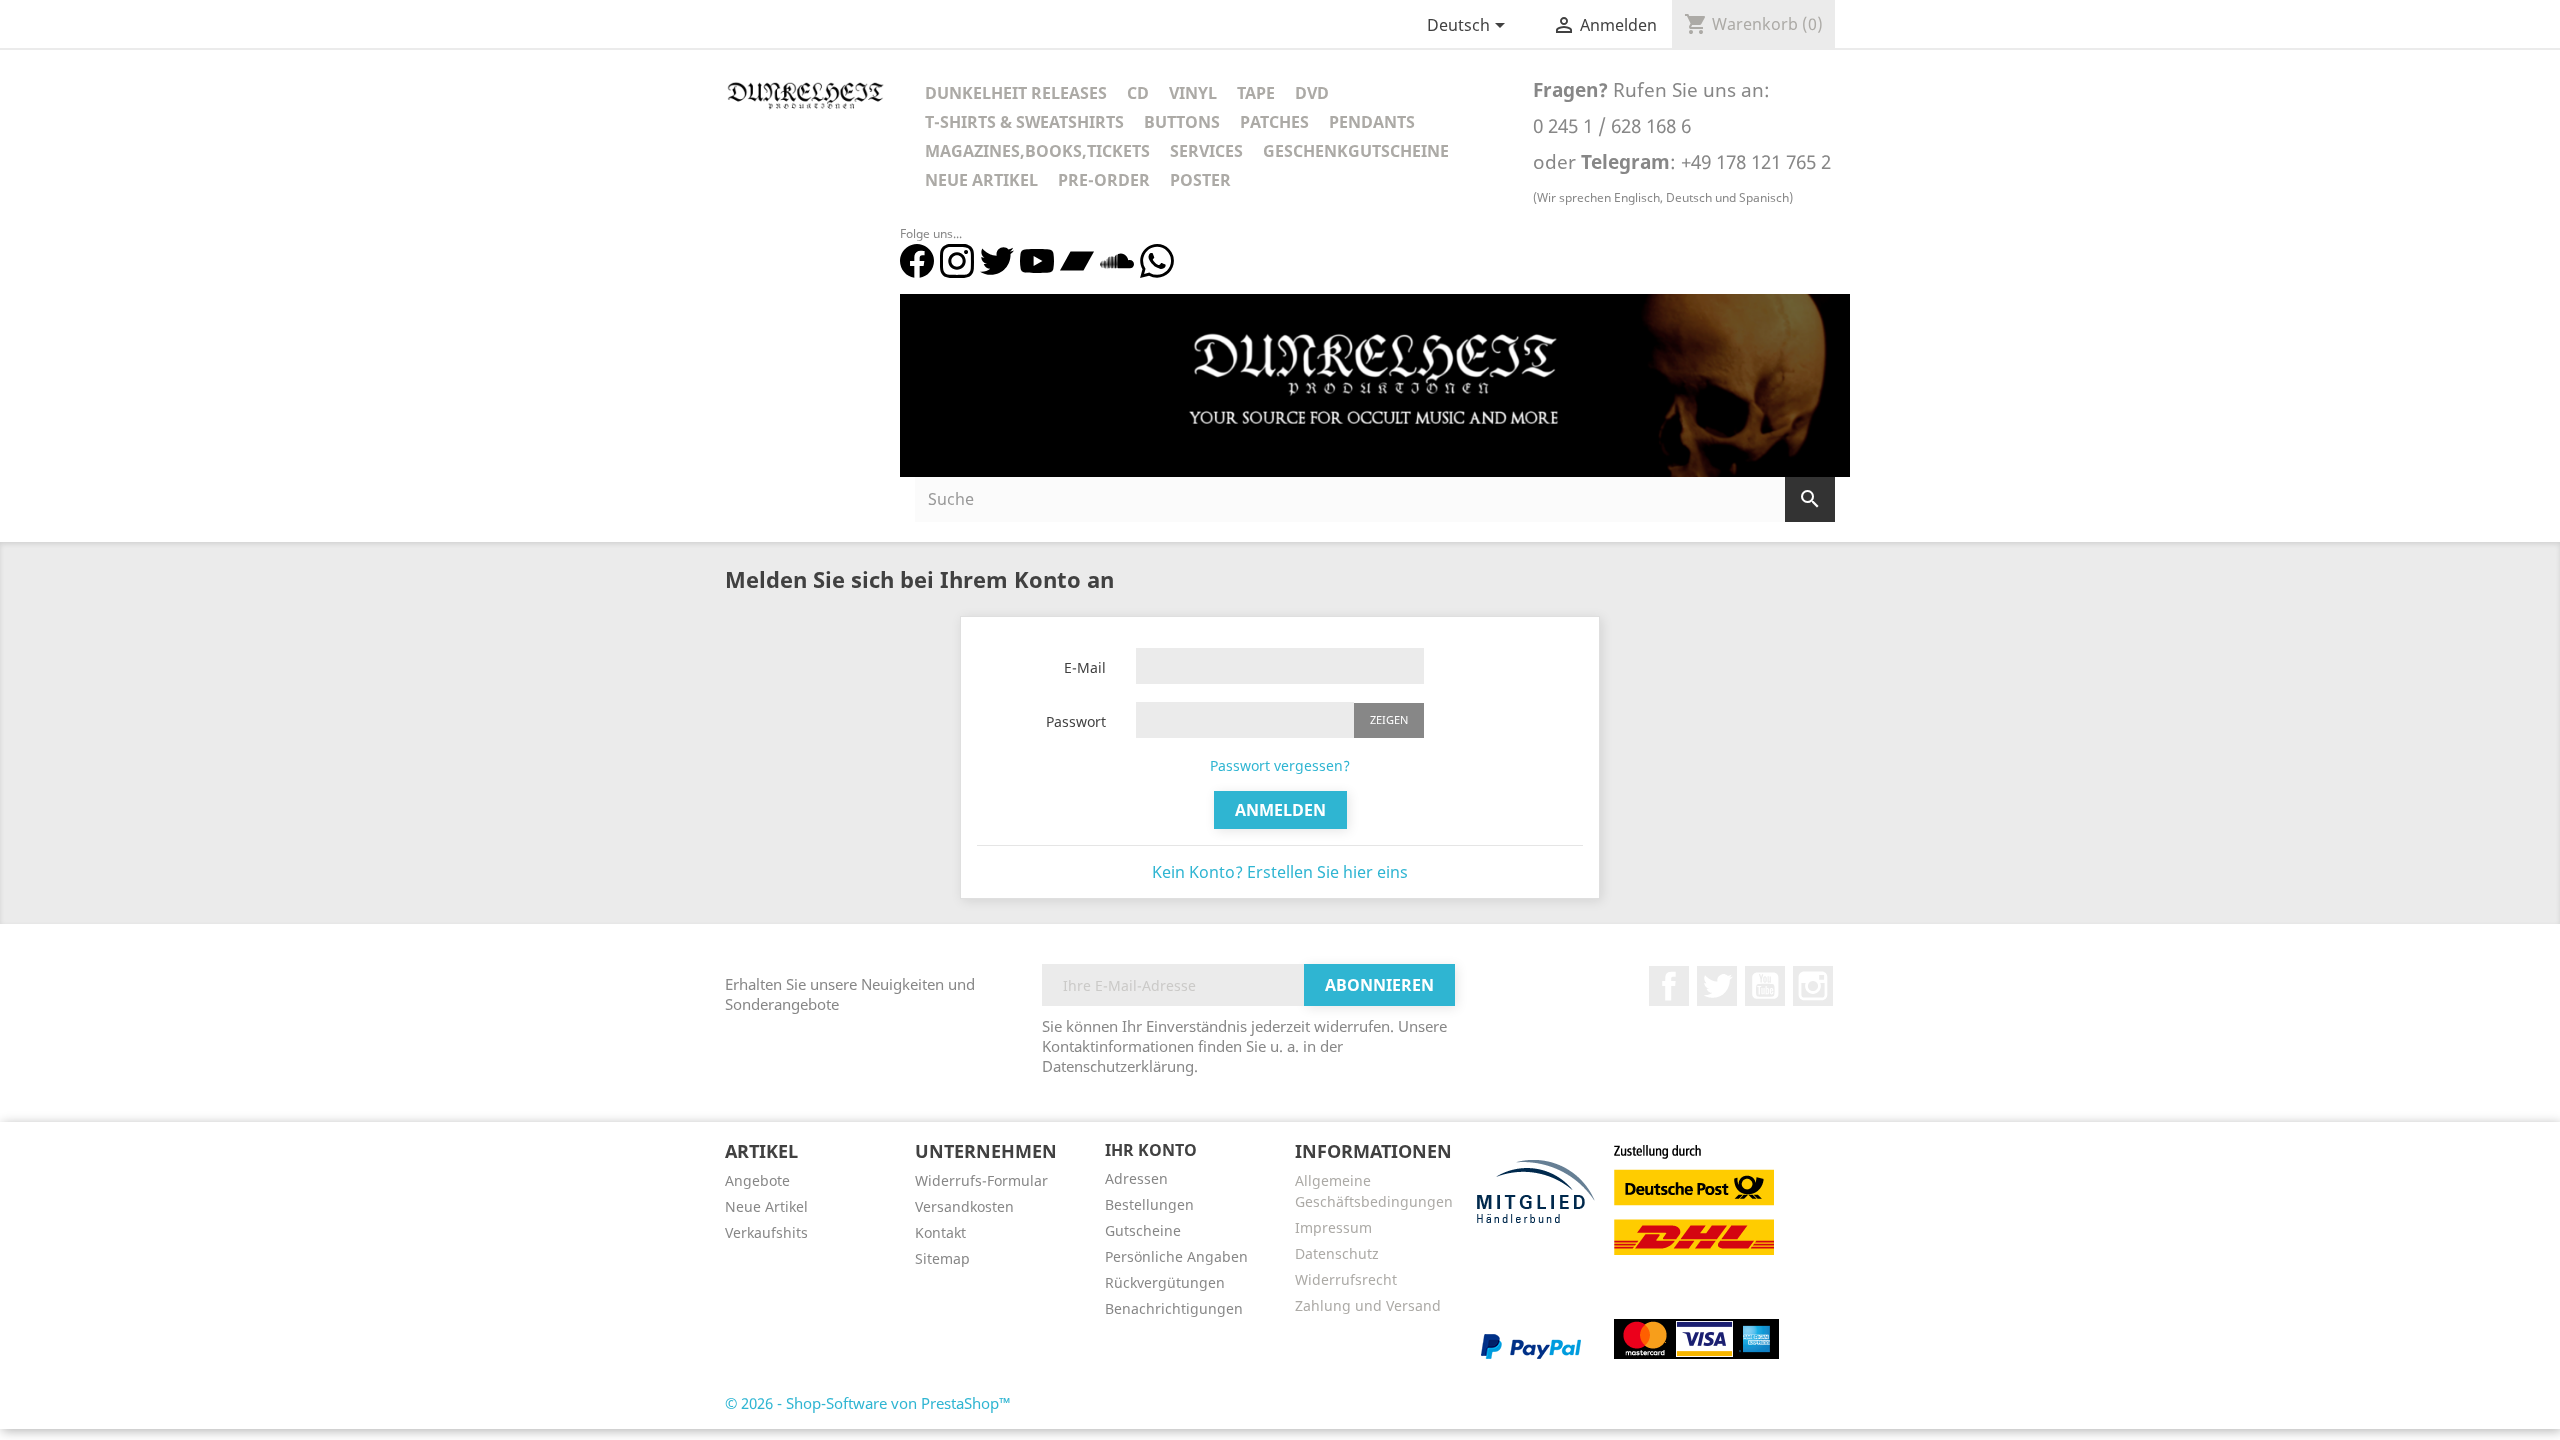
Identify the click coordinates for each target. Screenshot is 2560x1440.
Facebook (1669, 986)
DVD (1312, 93)
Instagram (1813, 986)
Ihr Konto (1151, 1150)
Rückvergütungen (1165, 1282)
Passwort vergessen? (1280, 765)
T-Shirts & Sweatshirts (1024, 122)
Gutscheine (1143, 1230)
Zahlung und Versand (1368, 1305)
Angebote (757, 1180)
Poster (1200, 180)
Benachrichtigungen (1174, 1308)
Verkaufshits (766, 1232)
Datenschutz (1337, 1253)
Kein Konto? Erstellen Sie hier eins (1280, 872)
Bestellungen (1149, 1204)
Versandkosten (964, 1206)
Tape (1256, 93)
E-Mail (1085, 667)
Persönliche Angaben (1176, 1256)
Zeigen (1389, 719)
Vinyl (1193, 93)
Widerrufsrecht (1346, 1279)
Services (1206, 151)
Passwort (1076, 721)
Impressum (1333, 1227)
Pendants (1372, 122)
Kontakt (940, 1232)
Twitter (1717, 986)
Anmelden (1280, 810)
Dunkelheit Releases (1016, 93)
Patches (1274, 122)
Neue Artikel (981, 180)
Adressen (1136, 1178)
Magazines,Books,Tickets (1037, 151)
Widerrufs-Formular (981, 1180)
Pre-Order (1104, 180)
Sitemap (942, 1258)
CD (1138, 93)
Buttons (1182, 122)
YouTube (1765, 986)
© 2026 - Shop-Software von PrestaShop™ (868, 1403)
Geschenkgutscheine (1356, 151)
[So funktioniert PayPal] (1531, 1345)
